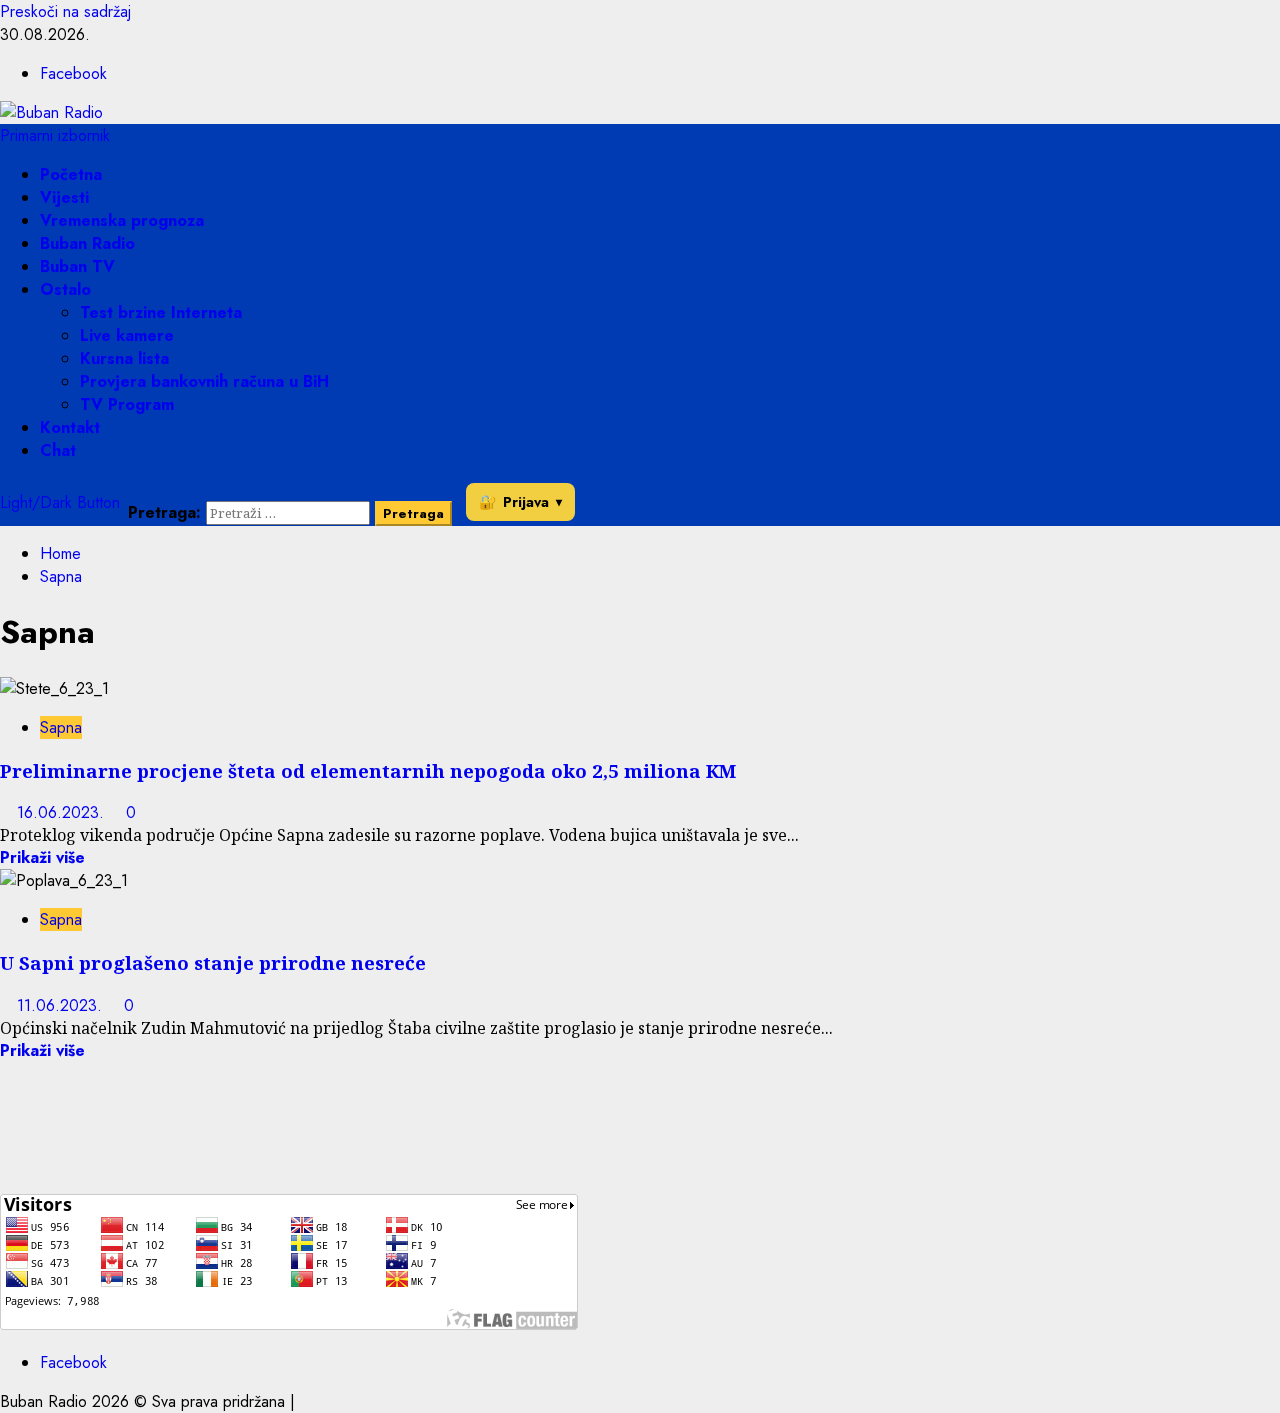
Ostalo (65, 289)
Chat (58, 450)
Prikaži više (42, 857)
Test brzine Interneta (161, 312)
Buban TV (77, 266)
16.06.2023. (63, 812)
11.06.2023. (62, 1005)
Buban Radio (87, 243)
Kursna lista (124, 358)
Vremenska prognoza (122, 220)
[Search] (134, 489)
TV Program (127, 404)
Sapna (61, 727)
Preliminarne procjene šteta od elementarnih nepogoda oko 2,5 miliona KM (368, 770)
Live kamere (127, 335)
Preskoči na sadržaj (65, 11)
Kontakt (70, 427)
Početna (71, 174)
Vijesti (64, 197)
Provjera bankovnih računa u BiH (204, 381)
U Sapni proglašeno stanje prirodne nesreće (213, 962)
